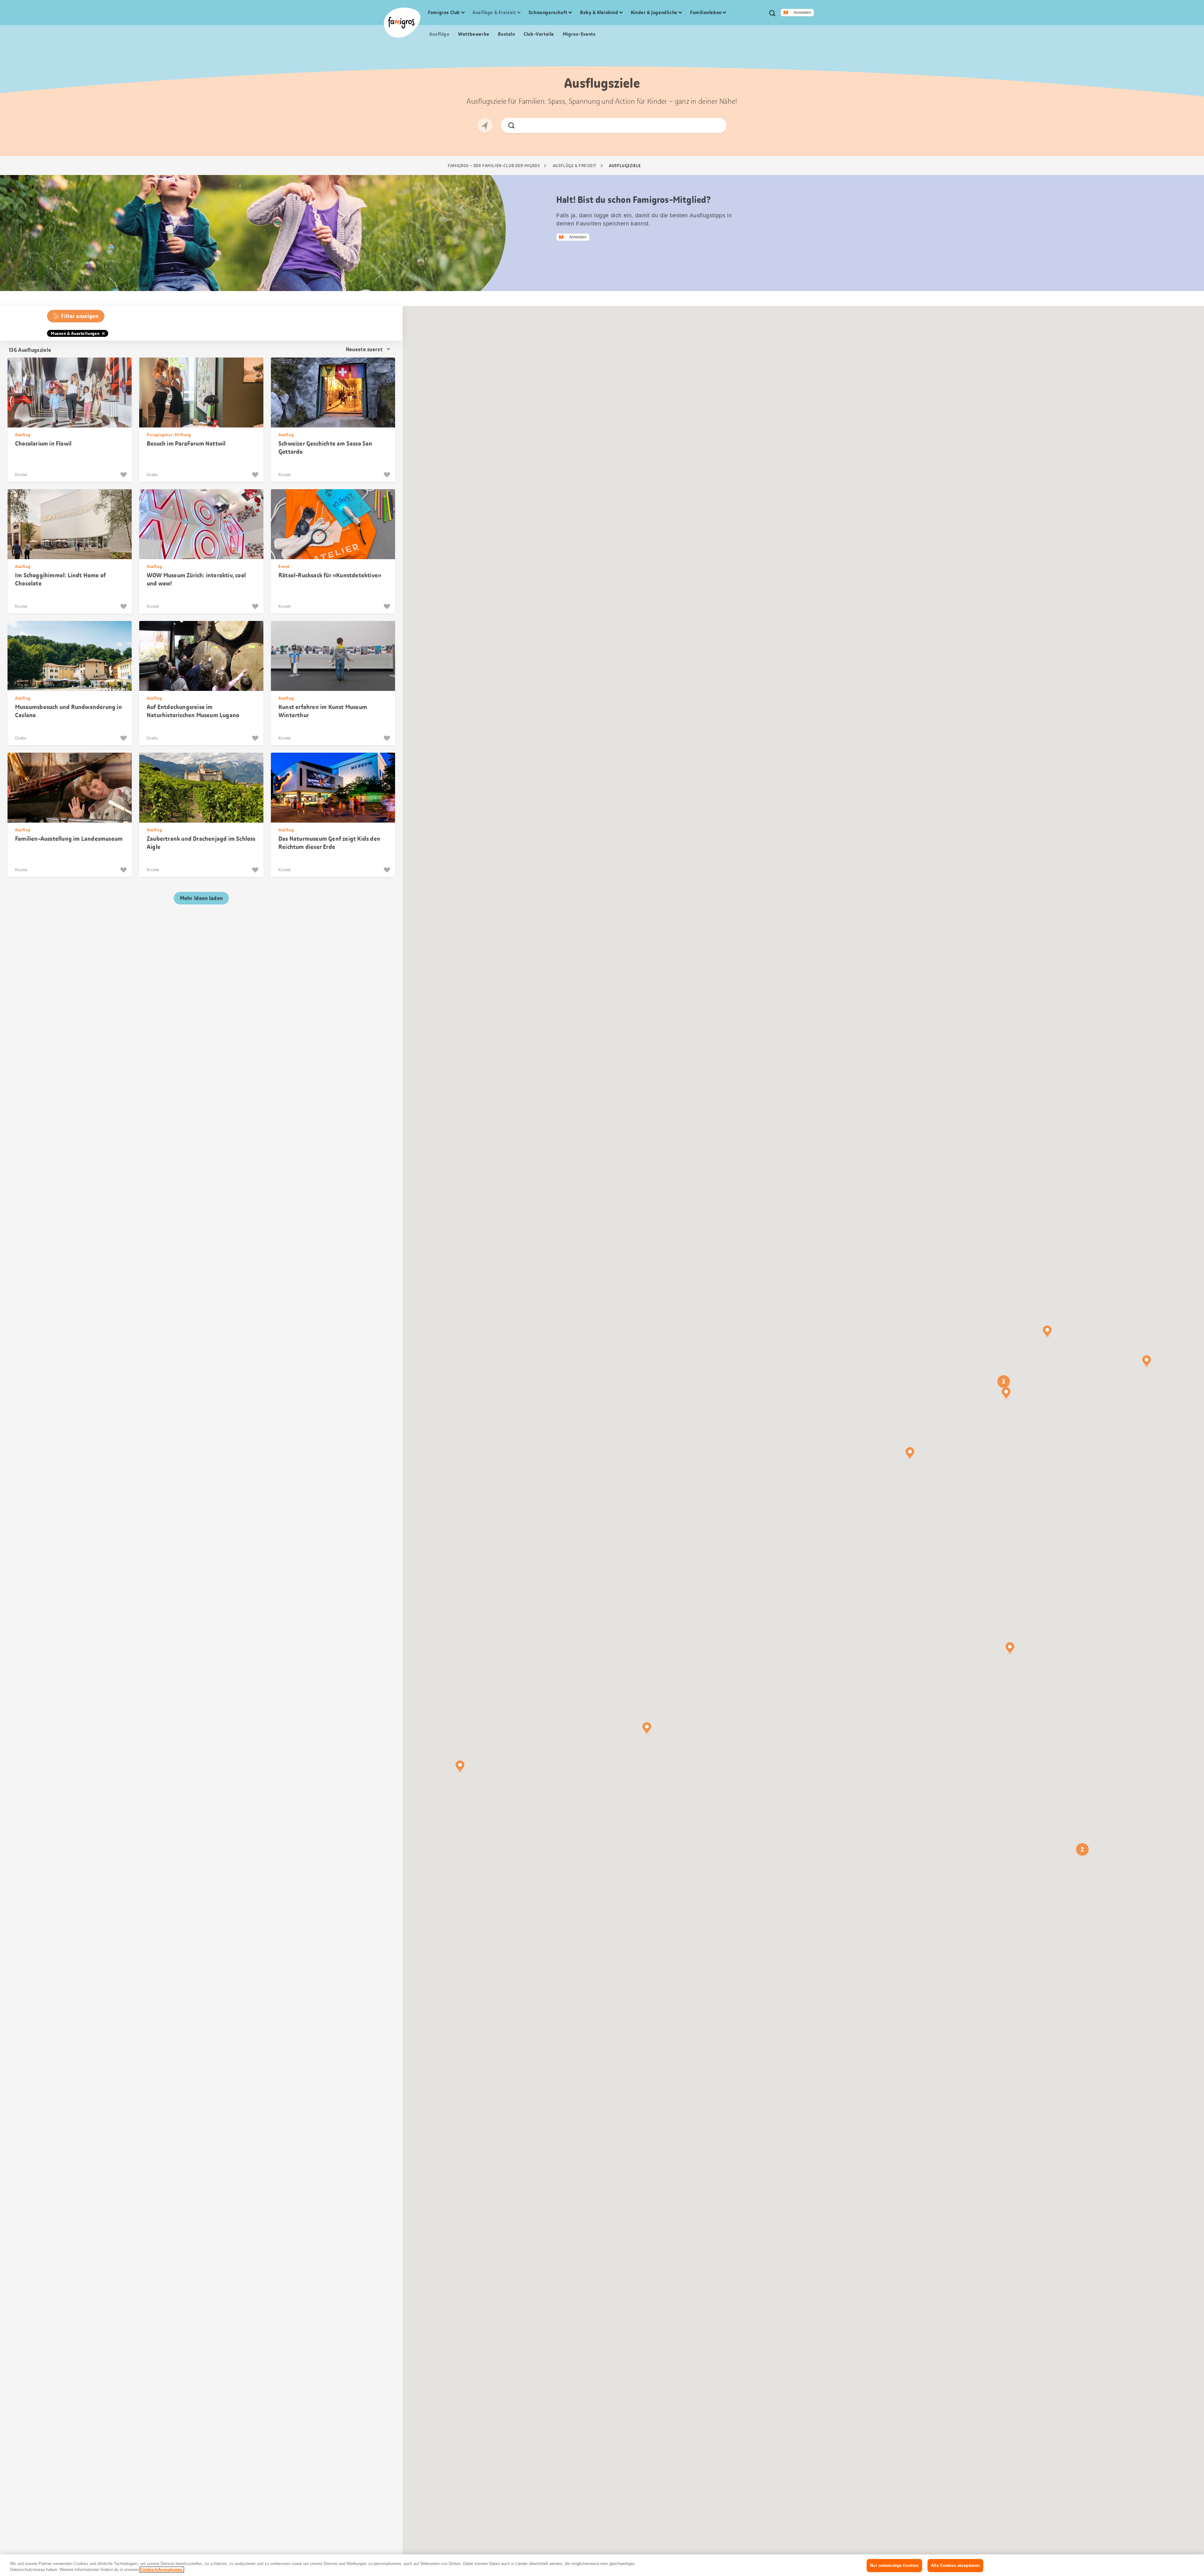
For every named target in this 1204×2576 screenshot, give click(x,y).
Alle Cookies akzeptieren (955, 2565)
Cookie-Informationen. (162, 2570)
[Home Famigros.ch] (402, 23)
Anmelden (802, 13)
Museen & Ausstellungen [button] (75, 333)
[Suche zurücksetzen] (717, 125)
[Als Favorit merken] (124, 475)
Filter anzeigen (80, 316)
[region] (602, 2565)
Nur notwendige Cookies (894, 2565)
